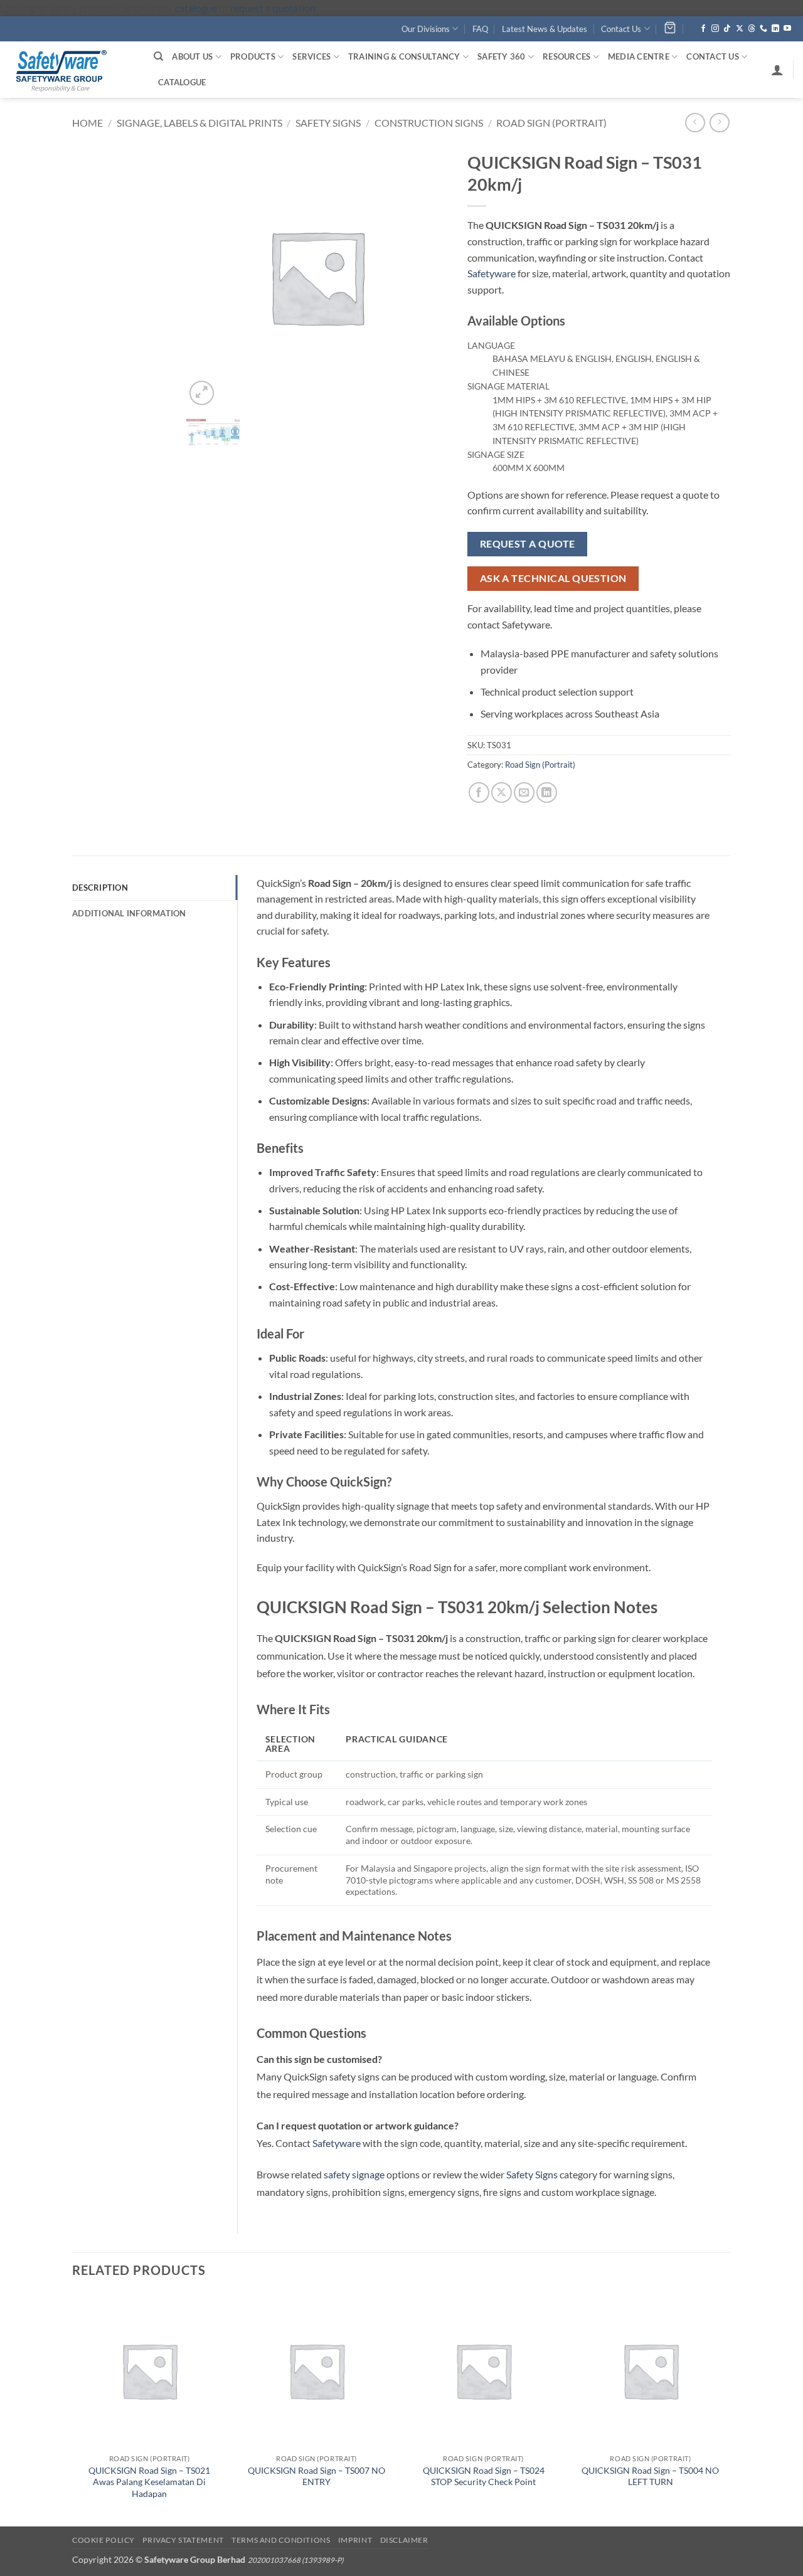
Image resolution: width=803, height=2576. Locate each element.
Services (311, 56)
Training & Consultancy (404, 56)
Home (88, 123)
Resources (566, 56)
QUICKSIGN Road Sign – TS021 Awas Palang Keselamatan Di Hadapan (149, 2482)
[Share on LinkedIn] (547, 792)
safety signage (354, 2174)
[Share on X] (502, 792)
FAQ (480, 29)
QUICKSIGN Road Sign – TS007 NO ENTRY (316, 2476)
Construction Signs (429, 123)
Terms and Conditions (281, 2540)
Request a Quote (528, 544)
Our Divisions (426, 29)
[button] (777, 70)
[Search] (158, 56)
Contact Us (621, 29)
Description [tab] (100, 888)
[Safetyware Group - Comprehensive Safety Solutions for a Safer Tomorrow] (72, 70)
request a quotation (273, 8)
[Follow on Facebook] (703, 29)
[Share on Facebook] (479, 792)
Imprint (355, 2540)
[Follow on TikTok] (727, 29)
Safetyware (492, 273)
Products (253, 56)
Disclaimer (404, 2540)
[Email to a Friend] (524, 792)
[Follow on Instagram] (715, 29)
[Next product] (695, 123)
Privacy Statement (183, 2540)
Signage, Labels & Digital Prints (199, 123)
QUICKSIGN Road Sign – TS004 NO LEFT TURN (650, 2476)
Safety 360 (502, 56)
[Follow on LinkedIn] (775, 29)
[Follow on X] (740, 29)
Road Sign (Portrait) (551, 123)
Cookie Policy (104, 2540)
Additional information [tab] (129, 913)
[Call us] (763, 29)
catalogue (196, 8)
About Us (192, 56)
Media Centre (639, 56)
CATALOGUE (182, 82)
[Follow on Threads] (752, 29)
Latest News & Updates (545, 29)
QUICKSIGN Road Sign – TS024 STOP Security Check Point (484, 2476)
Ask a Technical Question (553, 578)
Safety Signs (328, 123)
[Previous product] (719, 123)
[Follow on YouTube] (787, 29)
